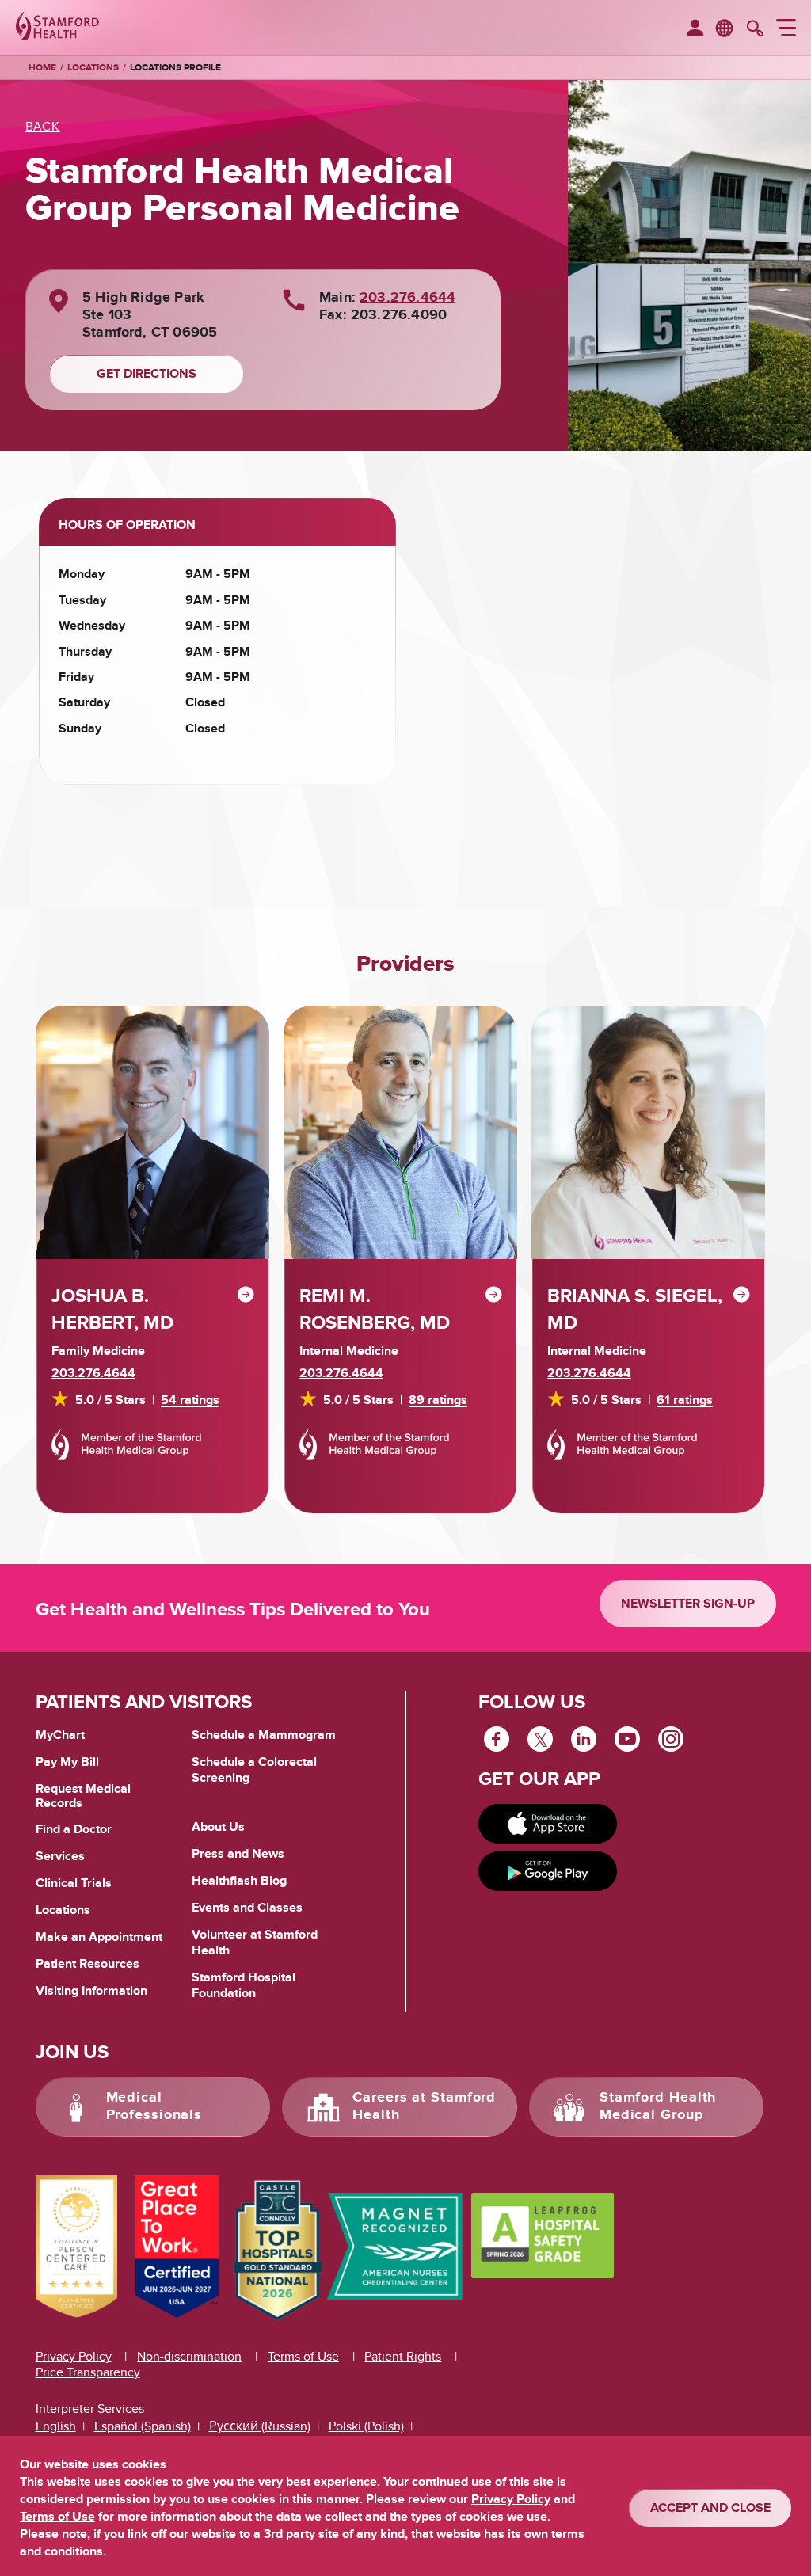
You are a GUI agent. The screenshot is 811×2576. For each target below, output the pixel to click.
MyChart (60, 1736)
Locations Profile (175, 68)
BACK (43, 127)
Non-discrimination (189, 2357)
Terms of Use (303, 2357)
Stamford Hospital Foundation (244, 1985)
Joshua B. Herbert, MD (112, 1309)
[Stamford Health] (57, 28)
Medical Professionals (154, 2106)
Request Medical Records (83, 1796)
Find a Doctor (74, 1829)
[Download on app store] (548, 1824)
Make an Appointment (99, 1937)
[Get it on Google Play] (548, 1871)
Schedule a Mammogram (264, 1735)
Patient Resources (88, 1964)
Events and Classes (247, 1908)
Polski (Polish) (366, 2426)
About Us (218, 1827)
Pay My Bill (67, 1762)
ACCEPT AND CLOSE (710, 2508)
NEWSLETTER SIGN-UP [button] (688, 1604)
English (56, 2426)
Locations (93, 68)
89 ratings (438, 1400)
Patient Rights (403, 2357)
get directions (147, 374)
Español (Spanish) (143, 2426)
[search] (755, 30)
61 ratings (685, 1400)
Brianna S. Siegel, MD (635, 1309)
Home (42, 68)
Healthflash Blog (239, 1881)
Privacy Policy (74, 2357)
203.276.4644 (407, 298)
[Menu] (786, 30)
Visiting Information (91, 1991)
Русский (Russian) (260, 2426)
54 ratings (190, 1400)
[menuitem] (695, 29)
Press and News (238, 1854)
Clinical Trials (74, 1883)
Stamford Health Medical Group (658, 2106)
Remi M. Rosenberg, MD (375, 1309)
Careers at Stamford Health (424, 2106)
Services (60, 1856)
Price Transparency (88, 2372)
